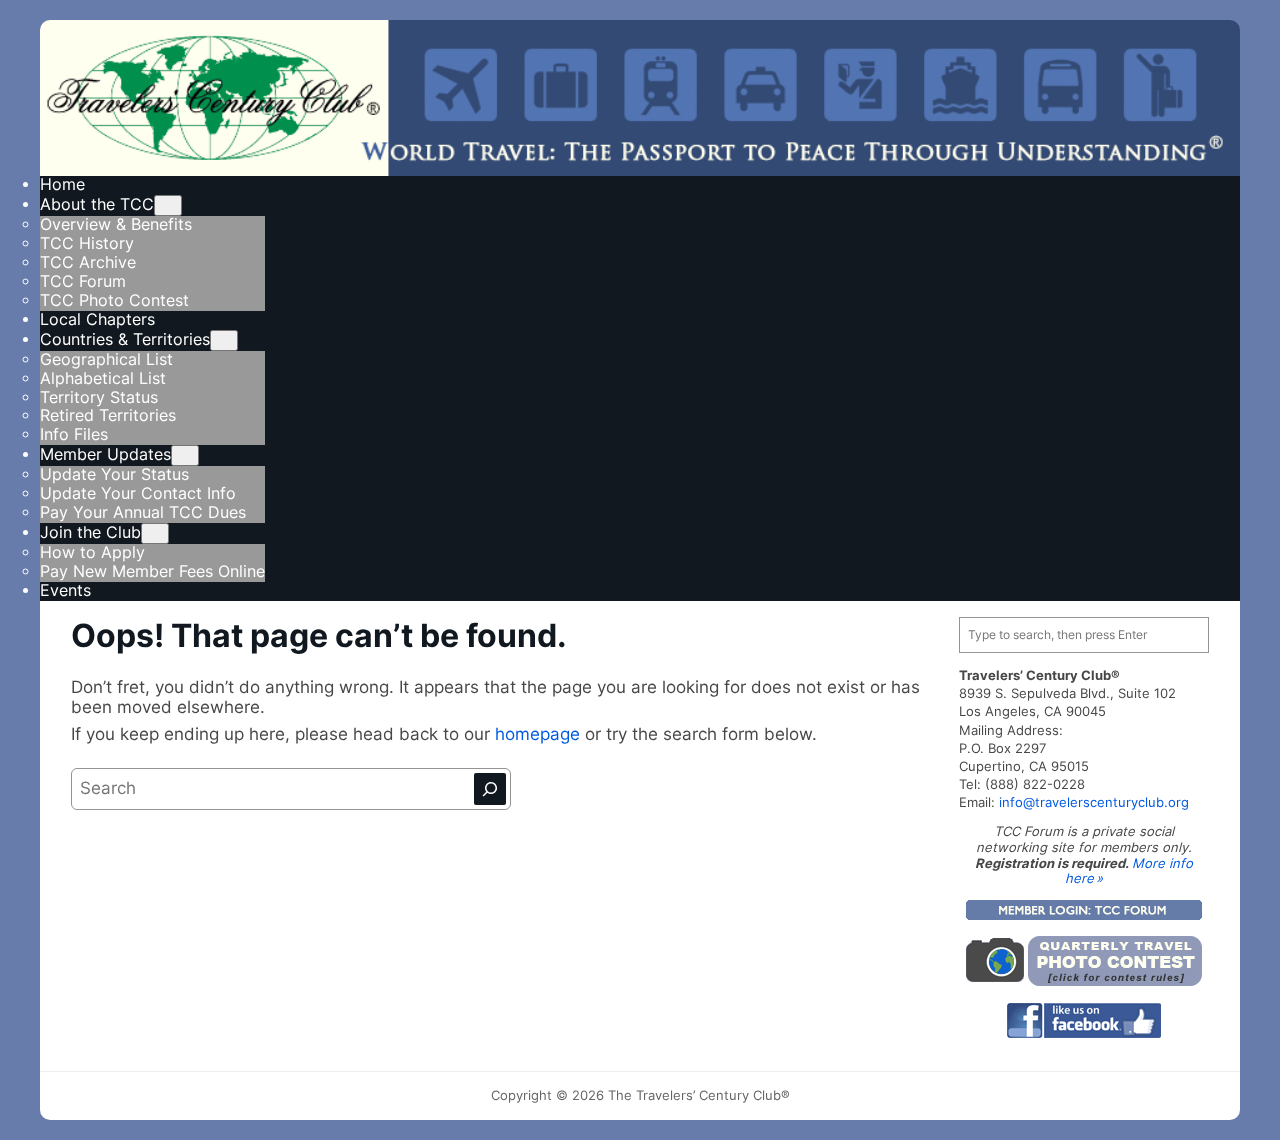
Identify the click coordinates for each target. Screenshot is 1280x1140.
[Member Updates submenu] (185, 455)
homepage (540, 734)
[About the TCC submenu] (168, 205)
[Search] (490, 789)
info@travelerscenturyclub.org (1094, 802)
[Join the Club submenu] (155, 533)
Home (62, 184)
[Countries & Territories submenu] (224, 340)
